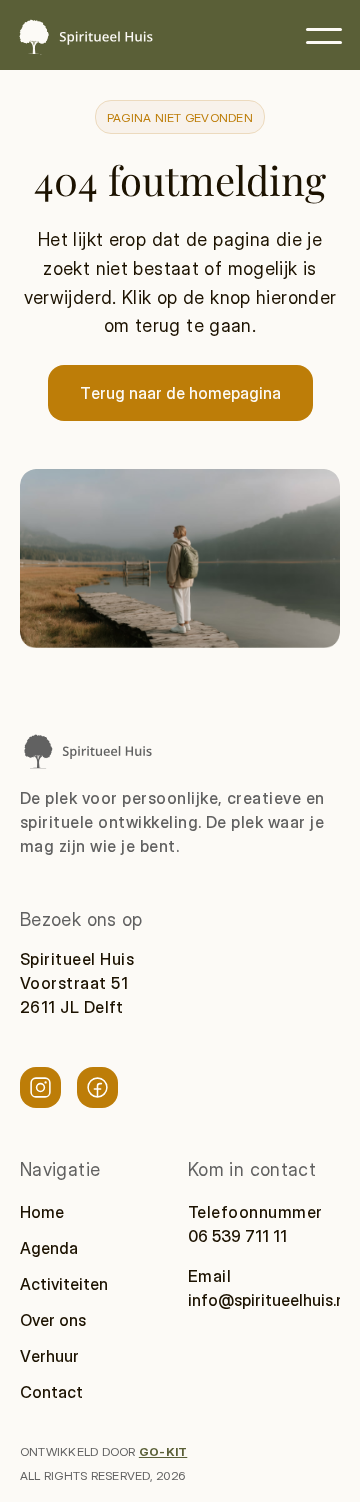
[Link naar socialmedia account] (40, 1087)
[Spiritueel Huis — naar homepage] (85, 36)
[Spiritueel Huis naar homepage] (87, 751)
